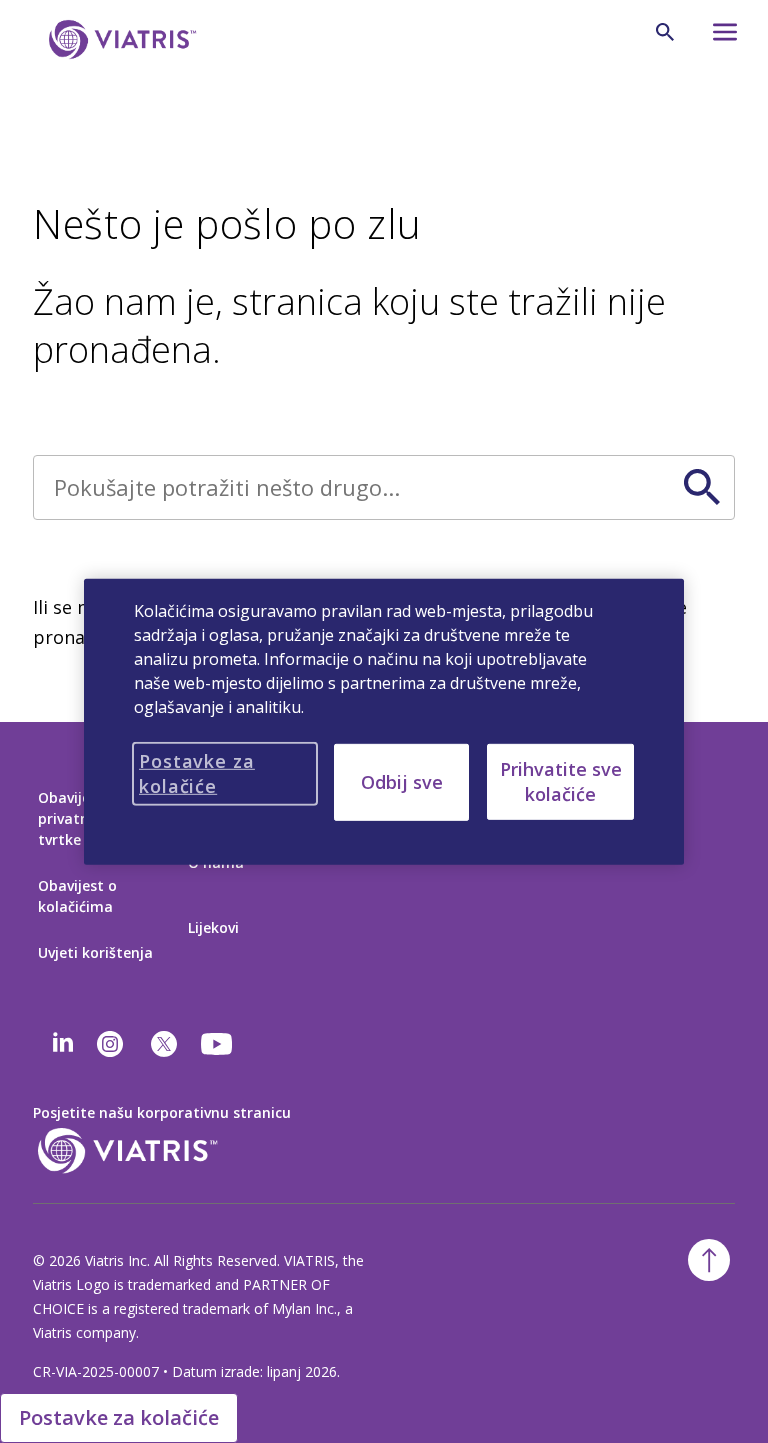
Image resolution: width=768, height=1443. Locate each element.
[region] (384, 721)
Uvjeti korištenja (95, 952)
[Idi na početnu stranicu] (119, 39)
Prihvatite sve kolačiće (561, 780)
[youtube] (218, 1044)
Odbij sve (402, 781)
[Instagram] (110, 1044)
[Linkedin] (63, 1044)
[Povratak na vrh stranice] (709, 1260)
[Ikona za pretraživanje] (665, 32)
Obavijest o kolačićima (77, 896)
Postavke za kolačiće (119, 1417)
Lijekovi (213, 927)
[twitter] (164, 1044)
